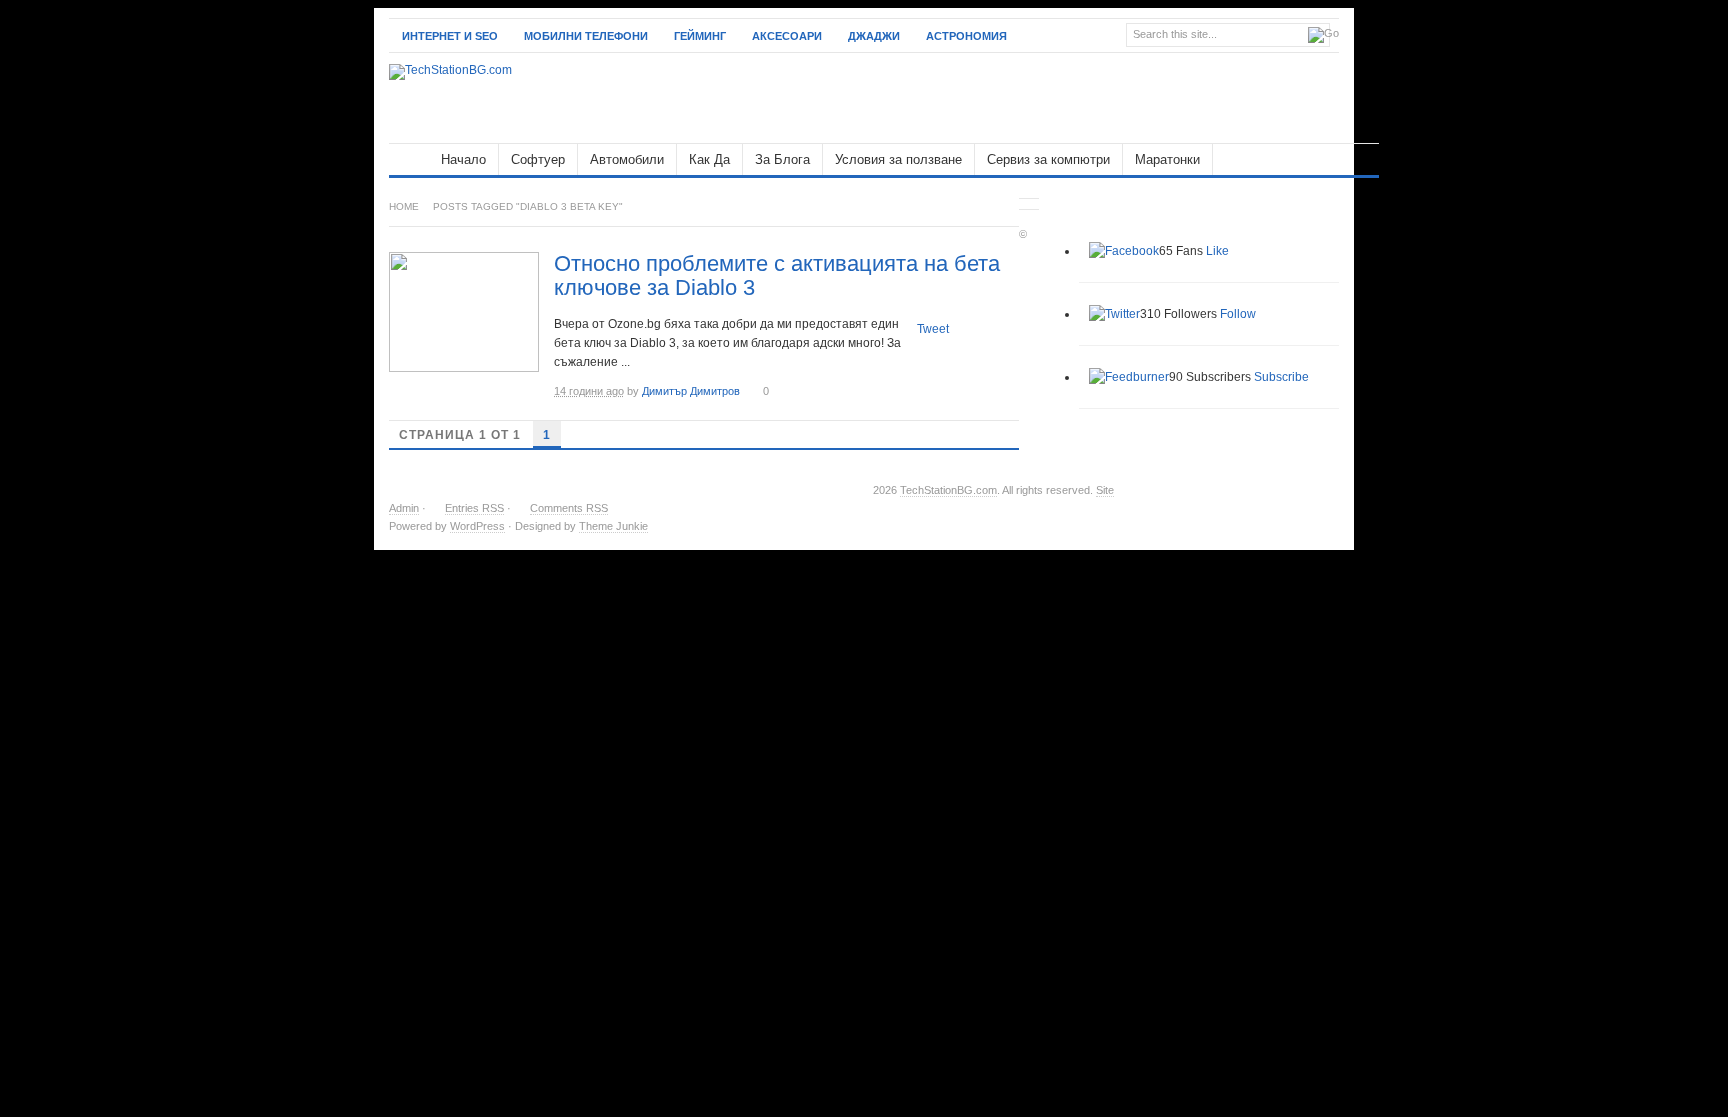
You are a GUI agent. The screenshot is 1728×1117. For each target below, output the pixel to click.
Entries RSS (474, 508)
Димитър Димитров (691, 391)
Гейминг (700, 36)
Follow (1238, 314)
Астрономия (966, 36)
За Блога (782, 159)
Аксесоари (787, 36)
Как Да (709, 159)
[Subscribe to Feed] (1129, 377)
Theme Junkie (613, 526)
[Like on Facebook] (1124, 251)
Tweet (933, 329)
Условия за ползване (898, 159)
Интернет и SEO (450, 36)
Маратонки (1167, 159)
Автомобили (627, 159)
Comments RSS (569, 508)
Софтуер (538, 159)
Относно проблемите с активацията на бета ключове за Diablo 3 (777, 275)
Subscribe (1281, 377)
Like (1217, 251)
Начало (463, 159)
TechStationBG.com (948, 490)
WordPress (477, 526)
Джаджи (874, 36)
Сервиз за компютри (1048, 159)
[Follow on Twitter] (1114, 314)
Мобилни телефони (586, 36)
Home (404, 206)
